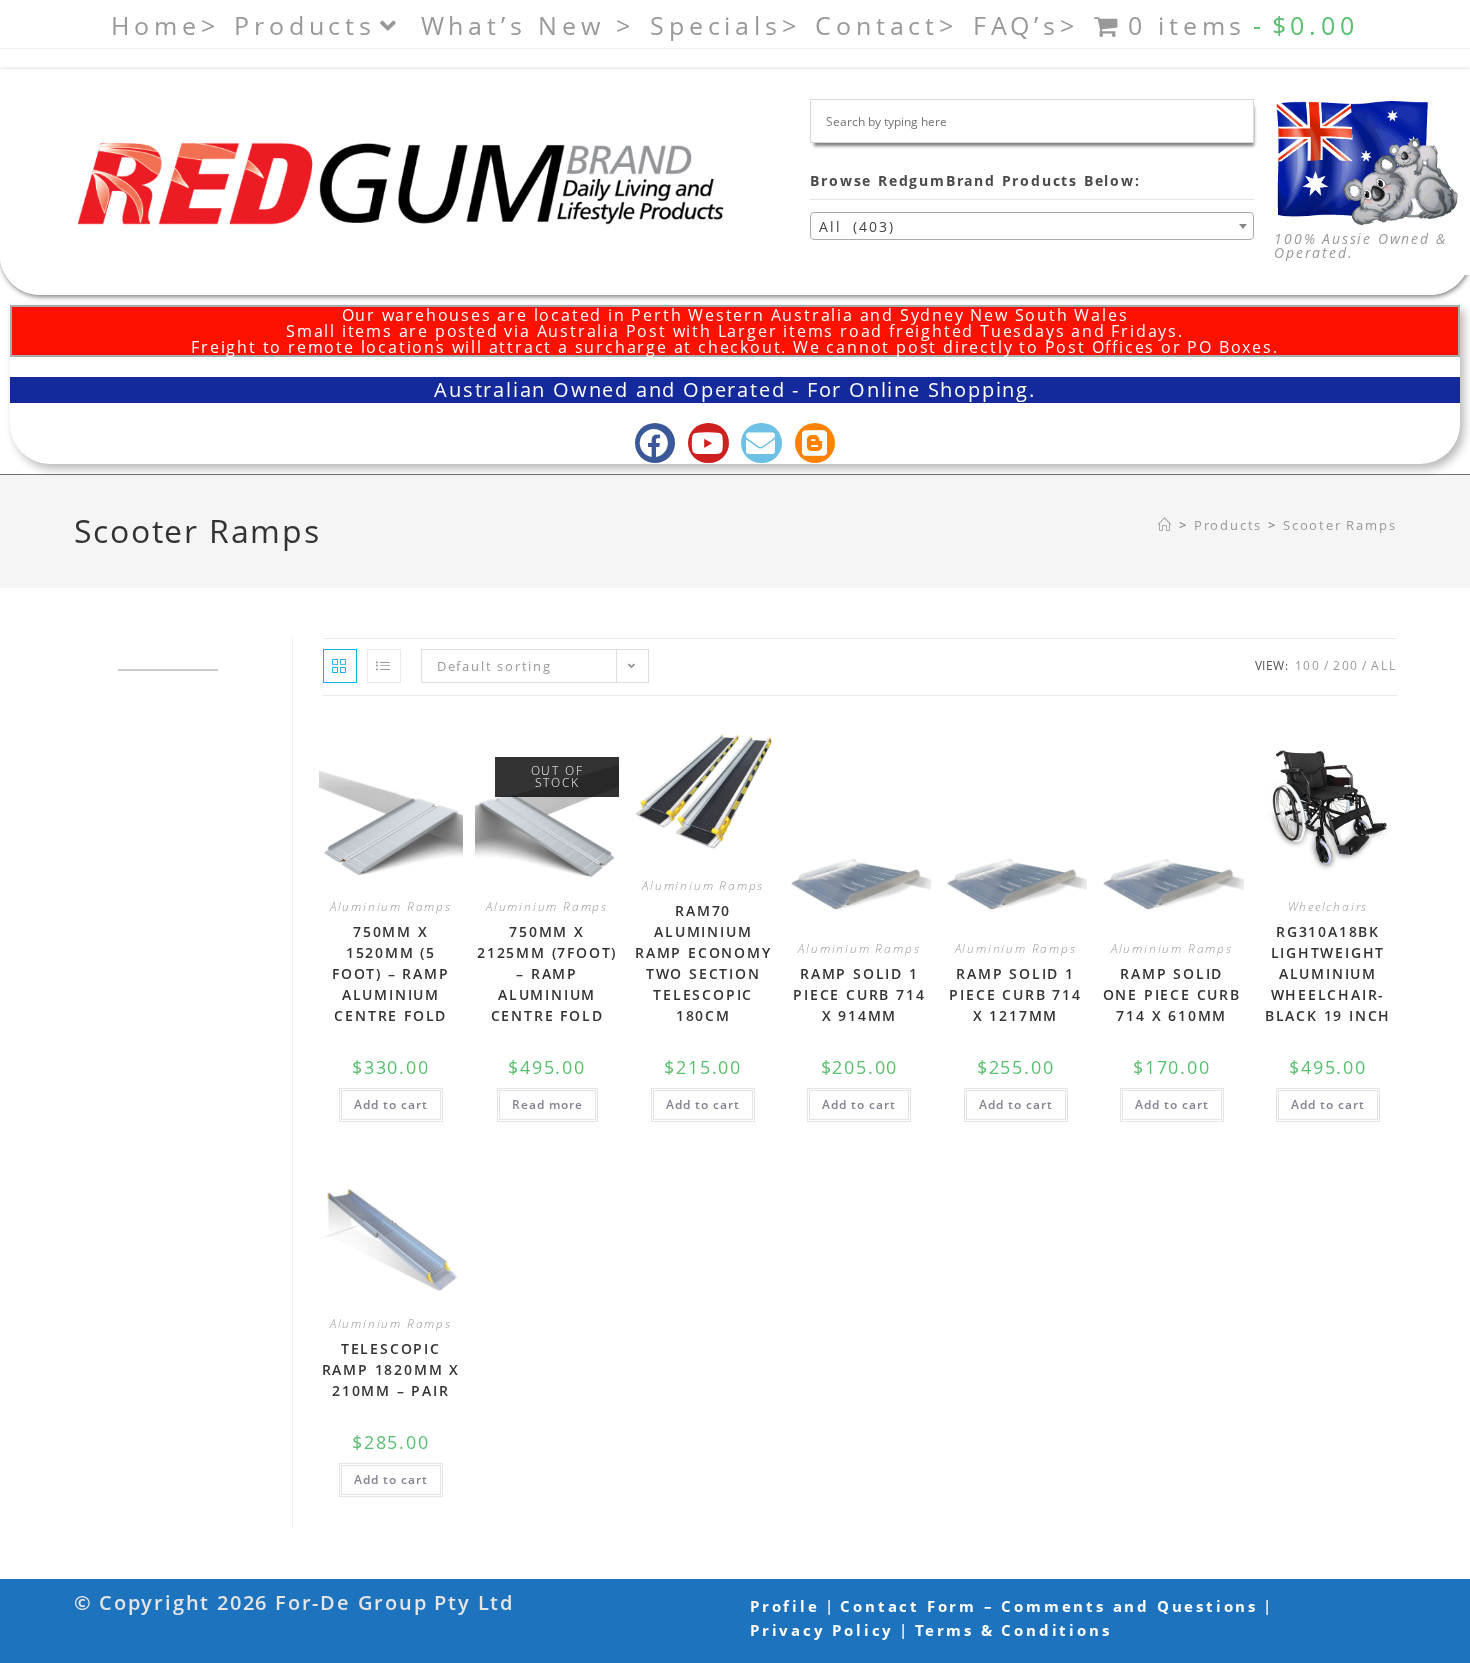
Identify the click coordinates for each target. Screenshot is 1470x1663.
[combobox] (1032, 226)
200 (1346, 665)
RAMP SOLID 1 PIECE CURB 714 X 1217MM (1015, 994)
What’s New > (528, 25)
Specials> (725, 25)
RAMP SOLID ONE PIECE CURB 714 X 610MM (1172, 994)
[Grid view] (340, 666)
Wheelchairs (1328, 906)
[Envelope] (761, 443)
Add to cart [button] (391, 1104)
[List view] (384, 666)
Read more (547, 1104)
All (1383, 665)
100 (1308, 665)
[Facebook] (655, 443)
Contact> (886, 25)
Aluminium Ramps (391, 906)
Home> (165, 25)
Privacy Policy (822, 1630)
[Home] (1165, 525)
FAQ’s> (1026, 25)
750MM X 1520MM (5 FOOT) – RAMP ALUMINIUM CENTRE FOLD (391, 973)
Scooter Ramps (1339, 525)
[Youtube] (708, 443)
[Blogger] (815, 443)
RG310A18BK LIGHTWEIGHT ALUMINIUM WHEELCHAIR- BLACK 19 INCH (1328, 973)
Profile (785, 1606)
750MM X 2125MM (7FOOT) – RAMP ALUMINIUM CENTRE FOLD (547, 973)
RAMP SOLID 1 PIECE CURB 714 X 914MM (859, 994)
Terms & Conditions (1013, 1630)
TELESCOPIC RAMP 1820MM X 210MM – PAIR (391, 1369)
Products (304, 25)
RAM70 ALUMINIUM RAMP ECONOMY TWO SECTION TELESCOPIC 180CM (703, 963)
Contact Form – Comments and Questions (1049, 1606)
